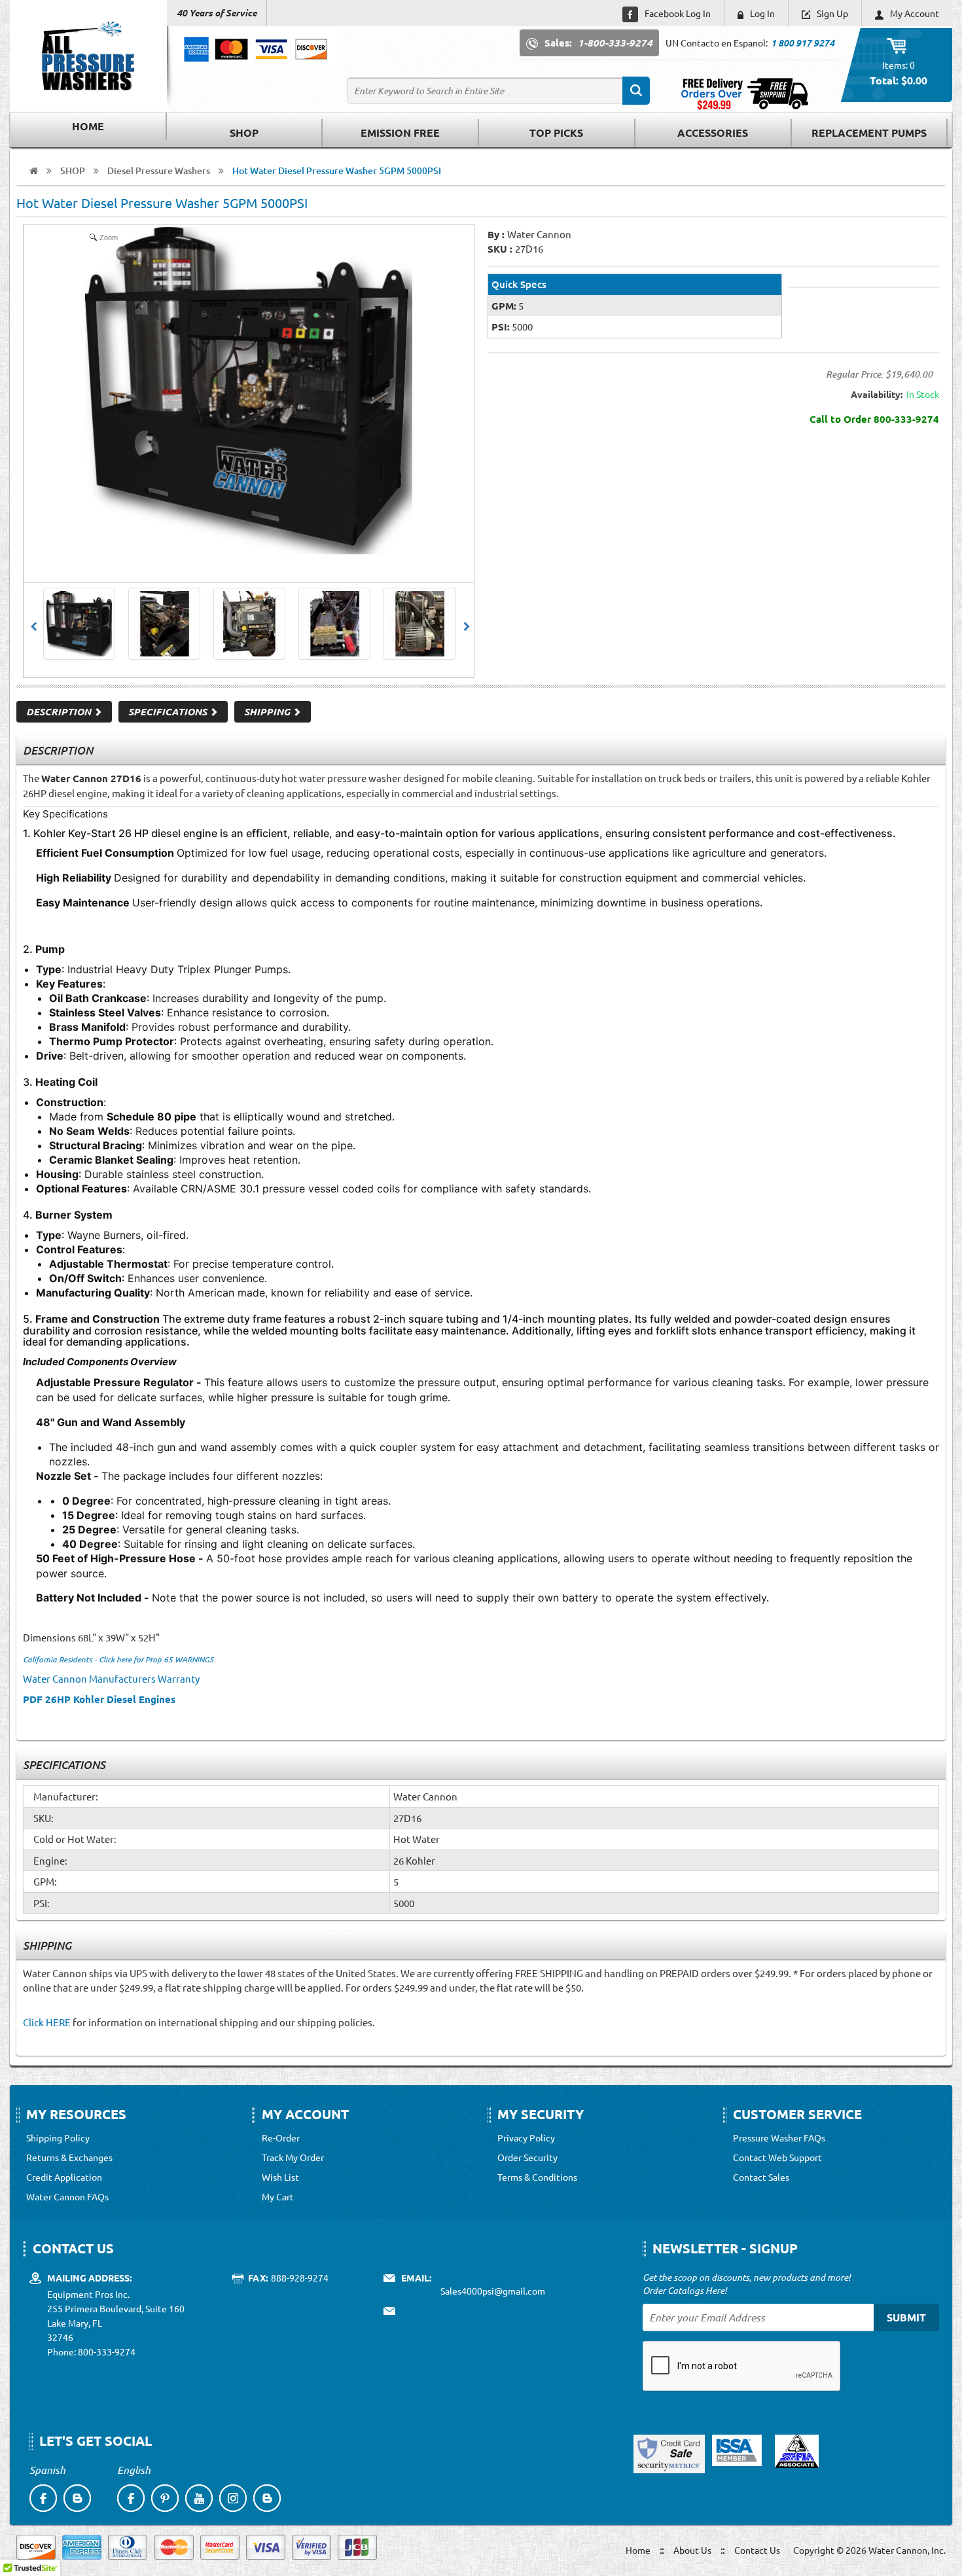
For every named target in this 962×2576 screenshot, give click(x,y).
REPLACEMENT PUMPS (869, 133)
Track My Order (293, 2157)
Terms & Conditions (537, 2177)
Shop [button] (244, 133)
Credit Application (64, 2177)
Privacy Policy (526, 2138)
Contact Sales (761, 2177)
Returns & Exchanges (69, 2157)
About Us (692, 2550)
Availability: (877, 394)
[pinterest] (165, 2498)
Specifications (169, 711)
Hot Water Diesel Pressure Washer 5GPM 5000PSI (337, 170)
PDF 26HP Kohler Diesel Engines (99, 1699)
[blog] (77, 2498)
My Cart (278, 2196)
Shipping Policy (58, 2138)
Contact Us (757, 2550)
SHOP (73, 170)
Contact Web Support (777, 2157)
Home (88, 126)
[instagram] (233, 2498)
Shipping (268, 711)
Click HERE (47, 2022)
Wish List (280, 2177)
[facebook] (43, 2498)
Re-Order (281, 2138)
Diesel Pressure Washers (159, 170)
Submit (906, 2317)
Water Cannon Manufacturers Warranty (112, 1678)
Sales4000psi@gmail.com (493, 2291)
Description (60, 711)
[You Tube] (199, 2498)
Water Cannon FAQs (67, 2196)
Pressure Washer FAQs (779, 2138)
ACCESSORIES (713, 133)
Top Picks (556, 133)
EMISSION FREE (400, 133)
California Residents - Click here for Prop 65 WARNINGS (118, 1659)
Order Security (527, 2157)
